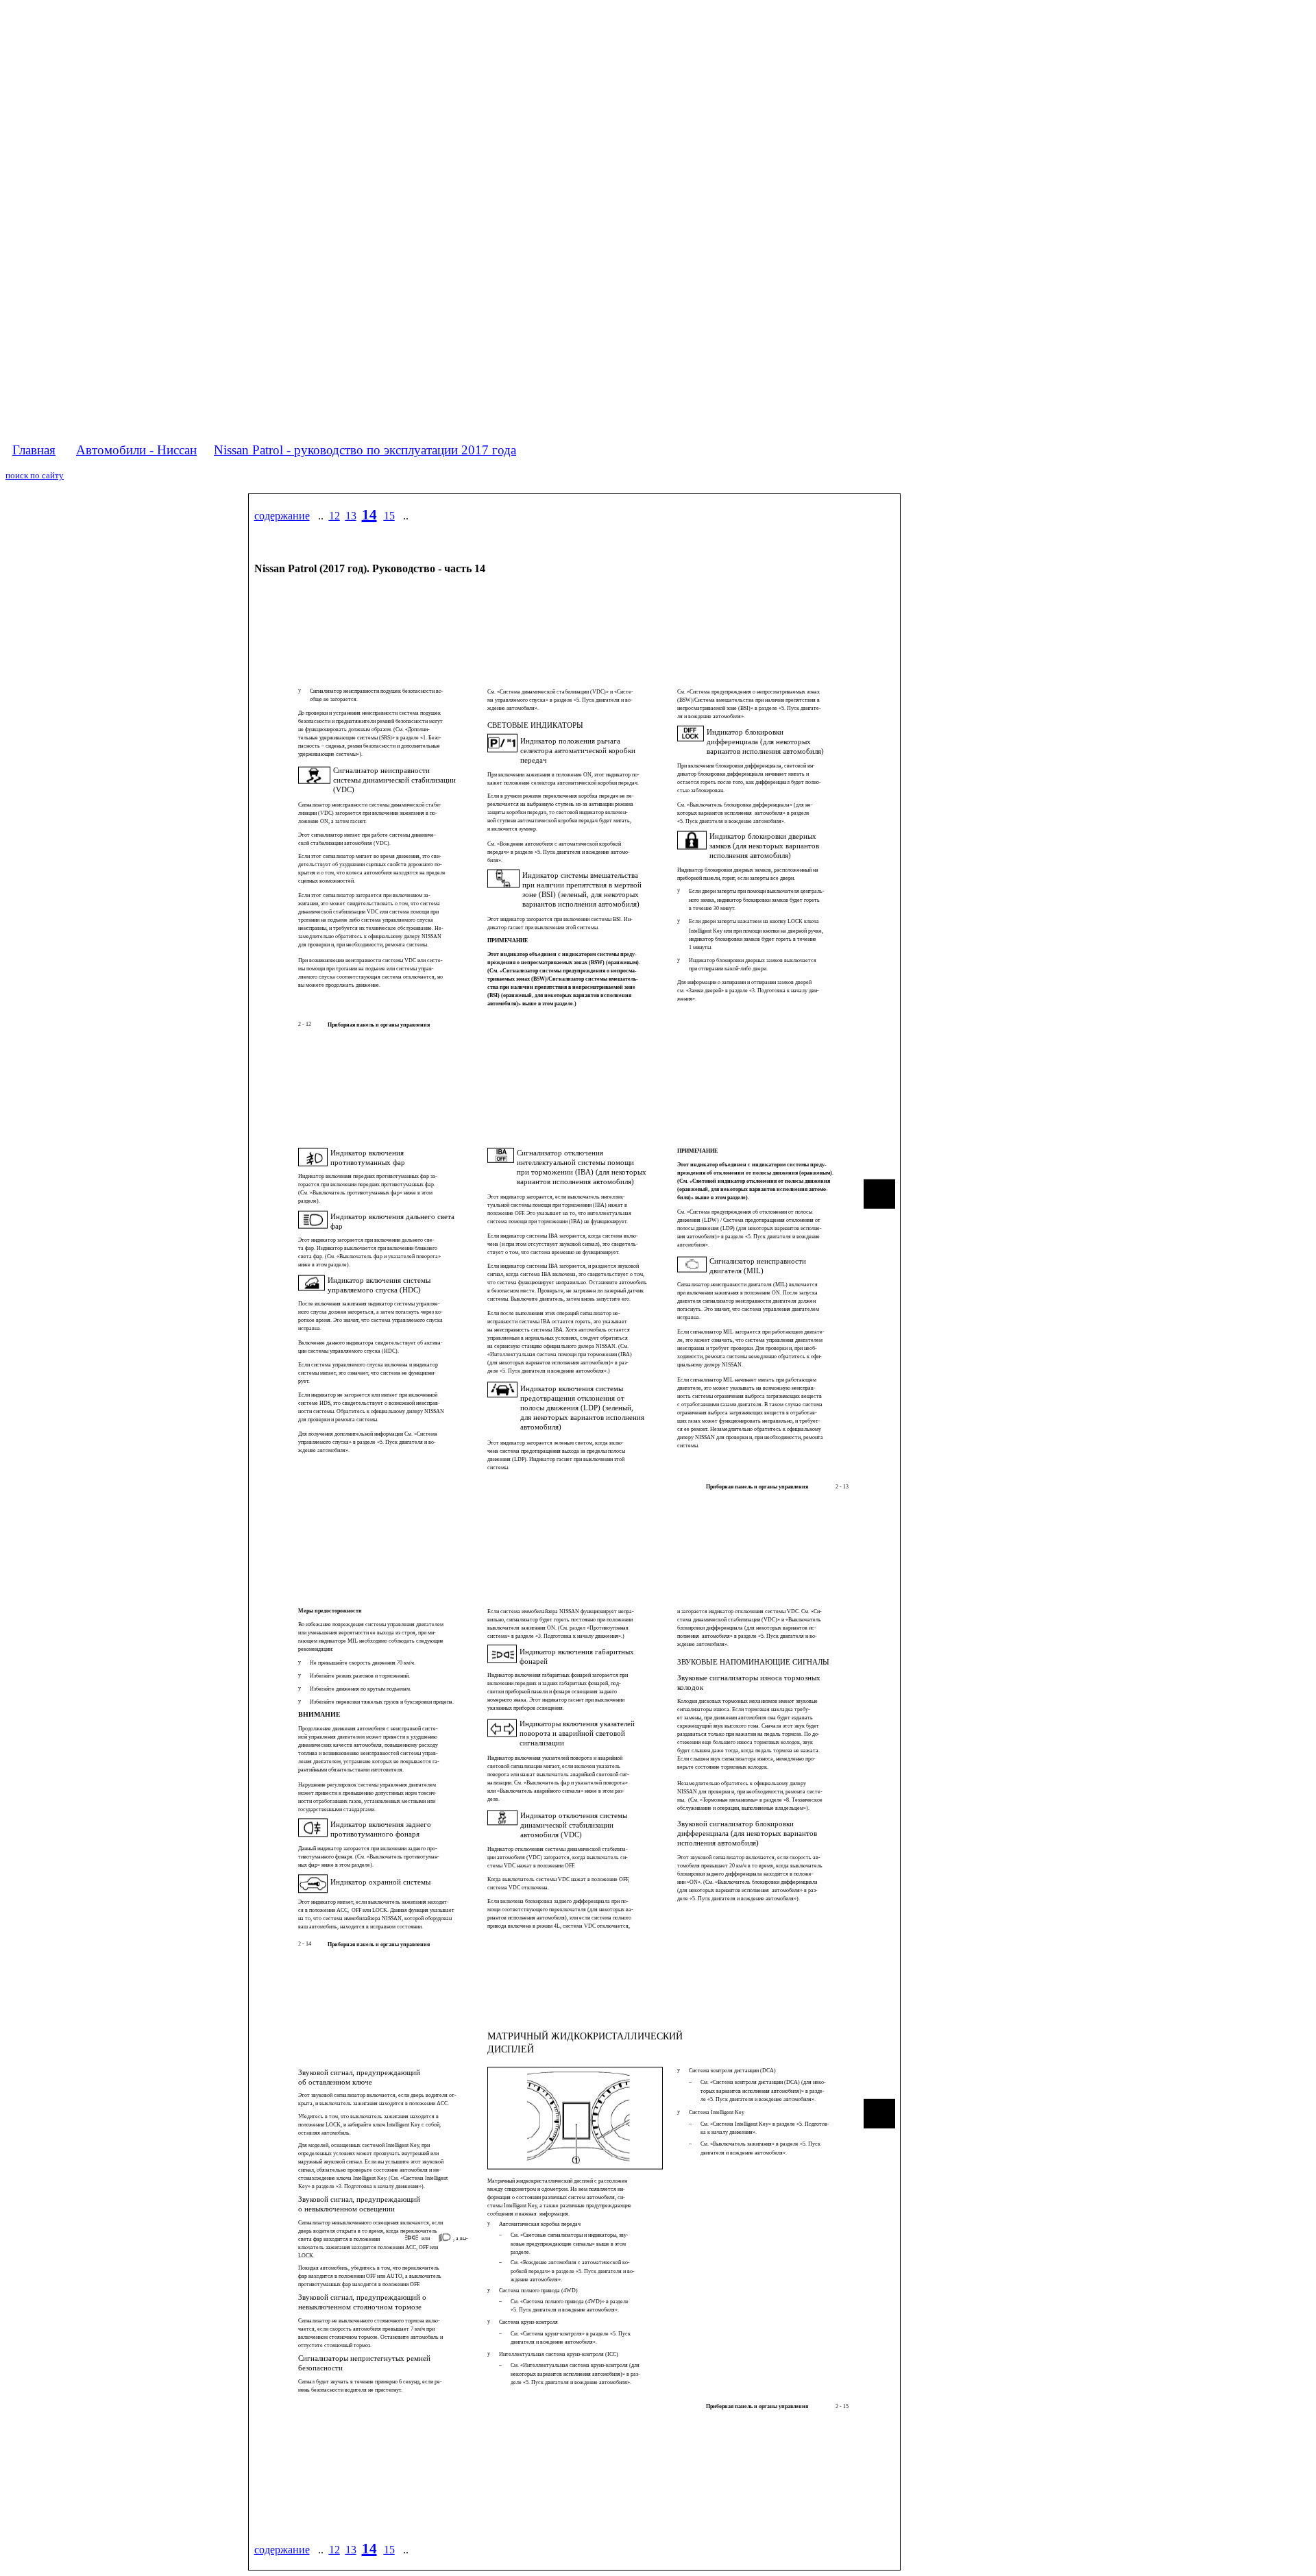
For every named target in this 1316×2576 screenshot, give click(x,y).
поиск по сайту (35, 475)
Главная (34, 450)
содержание (282, 516)
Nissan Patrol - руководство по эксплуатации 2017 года (365, 450)
